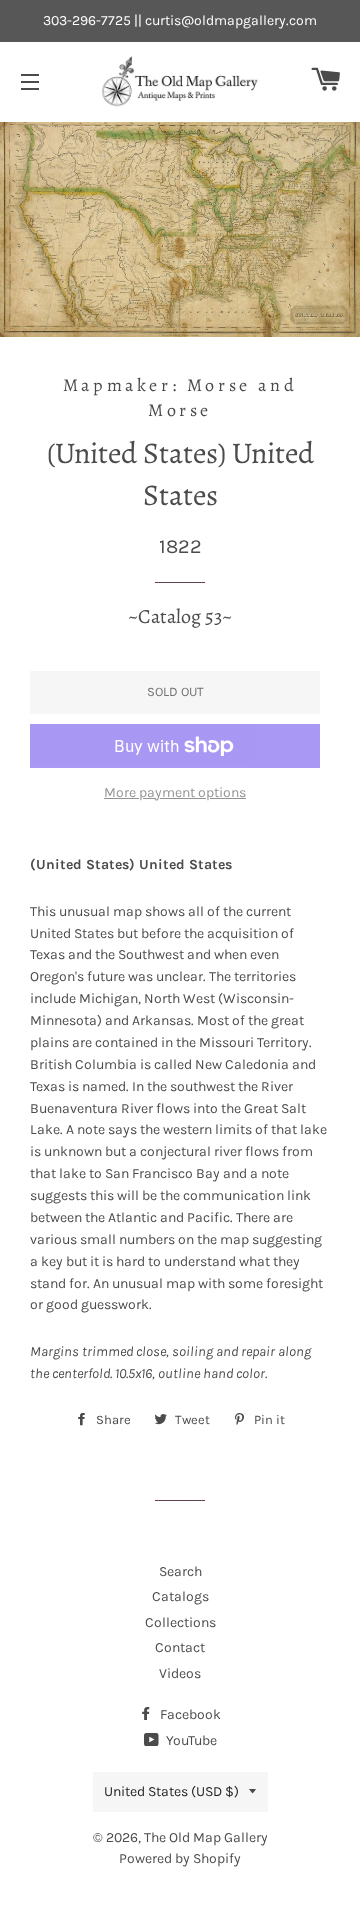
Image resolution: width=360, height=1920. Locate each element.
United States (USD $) (171, 1791)
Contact (180, 1647)
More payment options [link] (175, 792)
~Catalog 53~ (180, 616)
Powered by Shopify (180, 1858)
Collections (180, 1622)
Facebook (189, 1714)
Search (180, 1571)
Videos (180, 1673)
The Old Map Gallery (206, 1837)
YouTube (190, 1740)
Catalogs (180, 1596)
